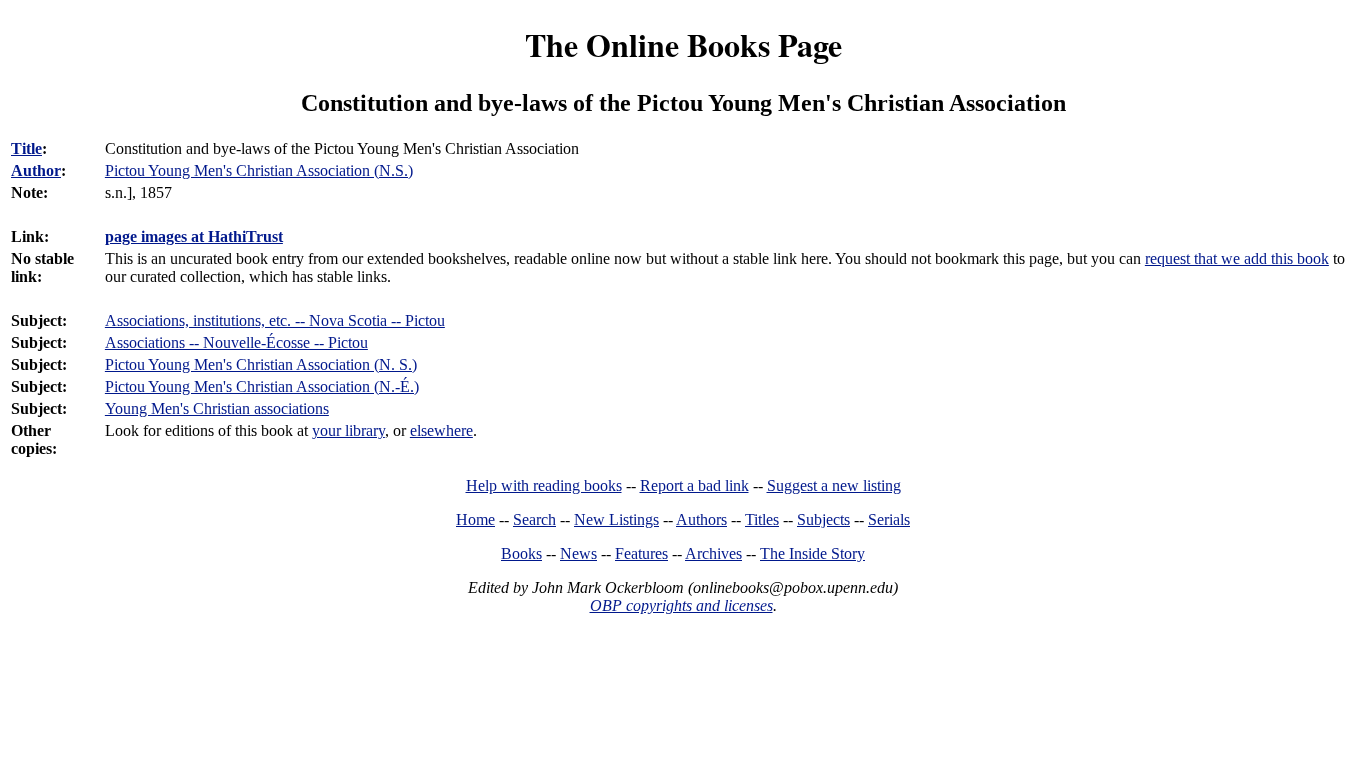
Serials (889, 519)
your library (348, 430)
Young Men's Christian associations (217, 408)
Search (534, 519)
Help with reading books (544, 485)
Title (26, 148)
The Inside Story (812, 553)
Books (521, 553)
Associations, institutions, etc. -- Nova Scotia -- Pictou (275, 320)
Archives (713, 553)
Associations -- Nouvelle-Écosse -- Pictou (236, 342)
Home (475, 519)
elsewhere (441, 430)
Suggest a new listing (834, 485)
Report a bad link (694, 485)
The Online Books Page (683, 44)
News (578, 553)
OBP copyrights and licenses (681, 605)
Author (36, 170)
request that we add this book (1237, 258)
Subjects (823, 519)
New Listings (616, 519)
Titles (762, 519)
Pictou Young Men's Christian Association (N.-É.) (262, 386)
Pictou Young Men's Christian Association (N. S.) (261, 364)
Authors (701, 519)
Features (641, 553)
